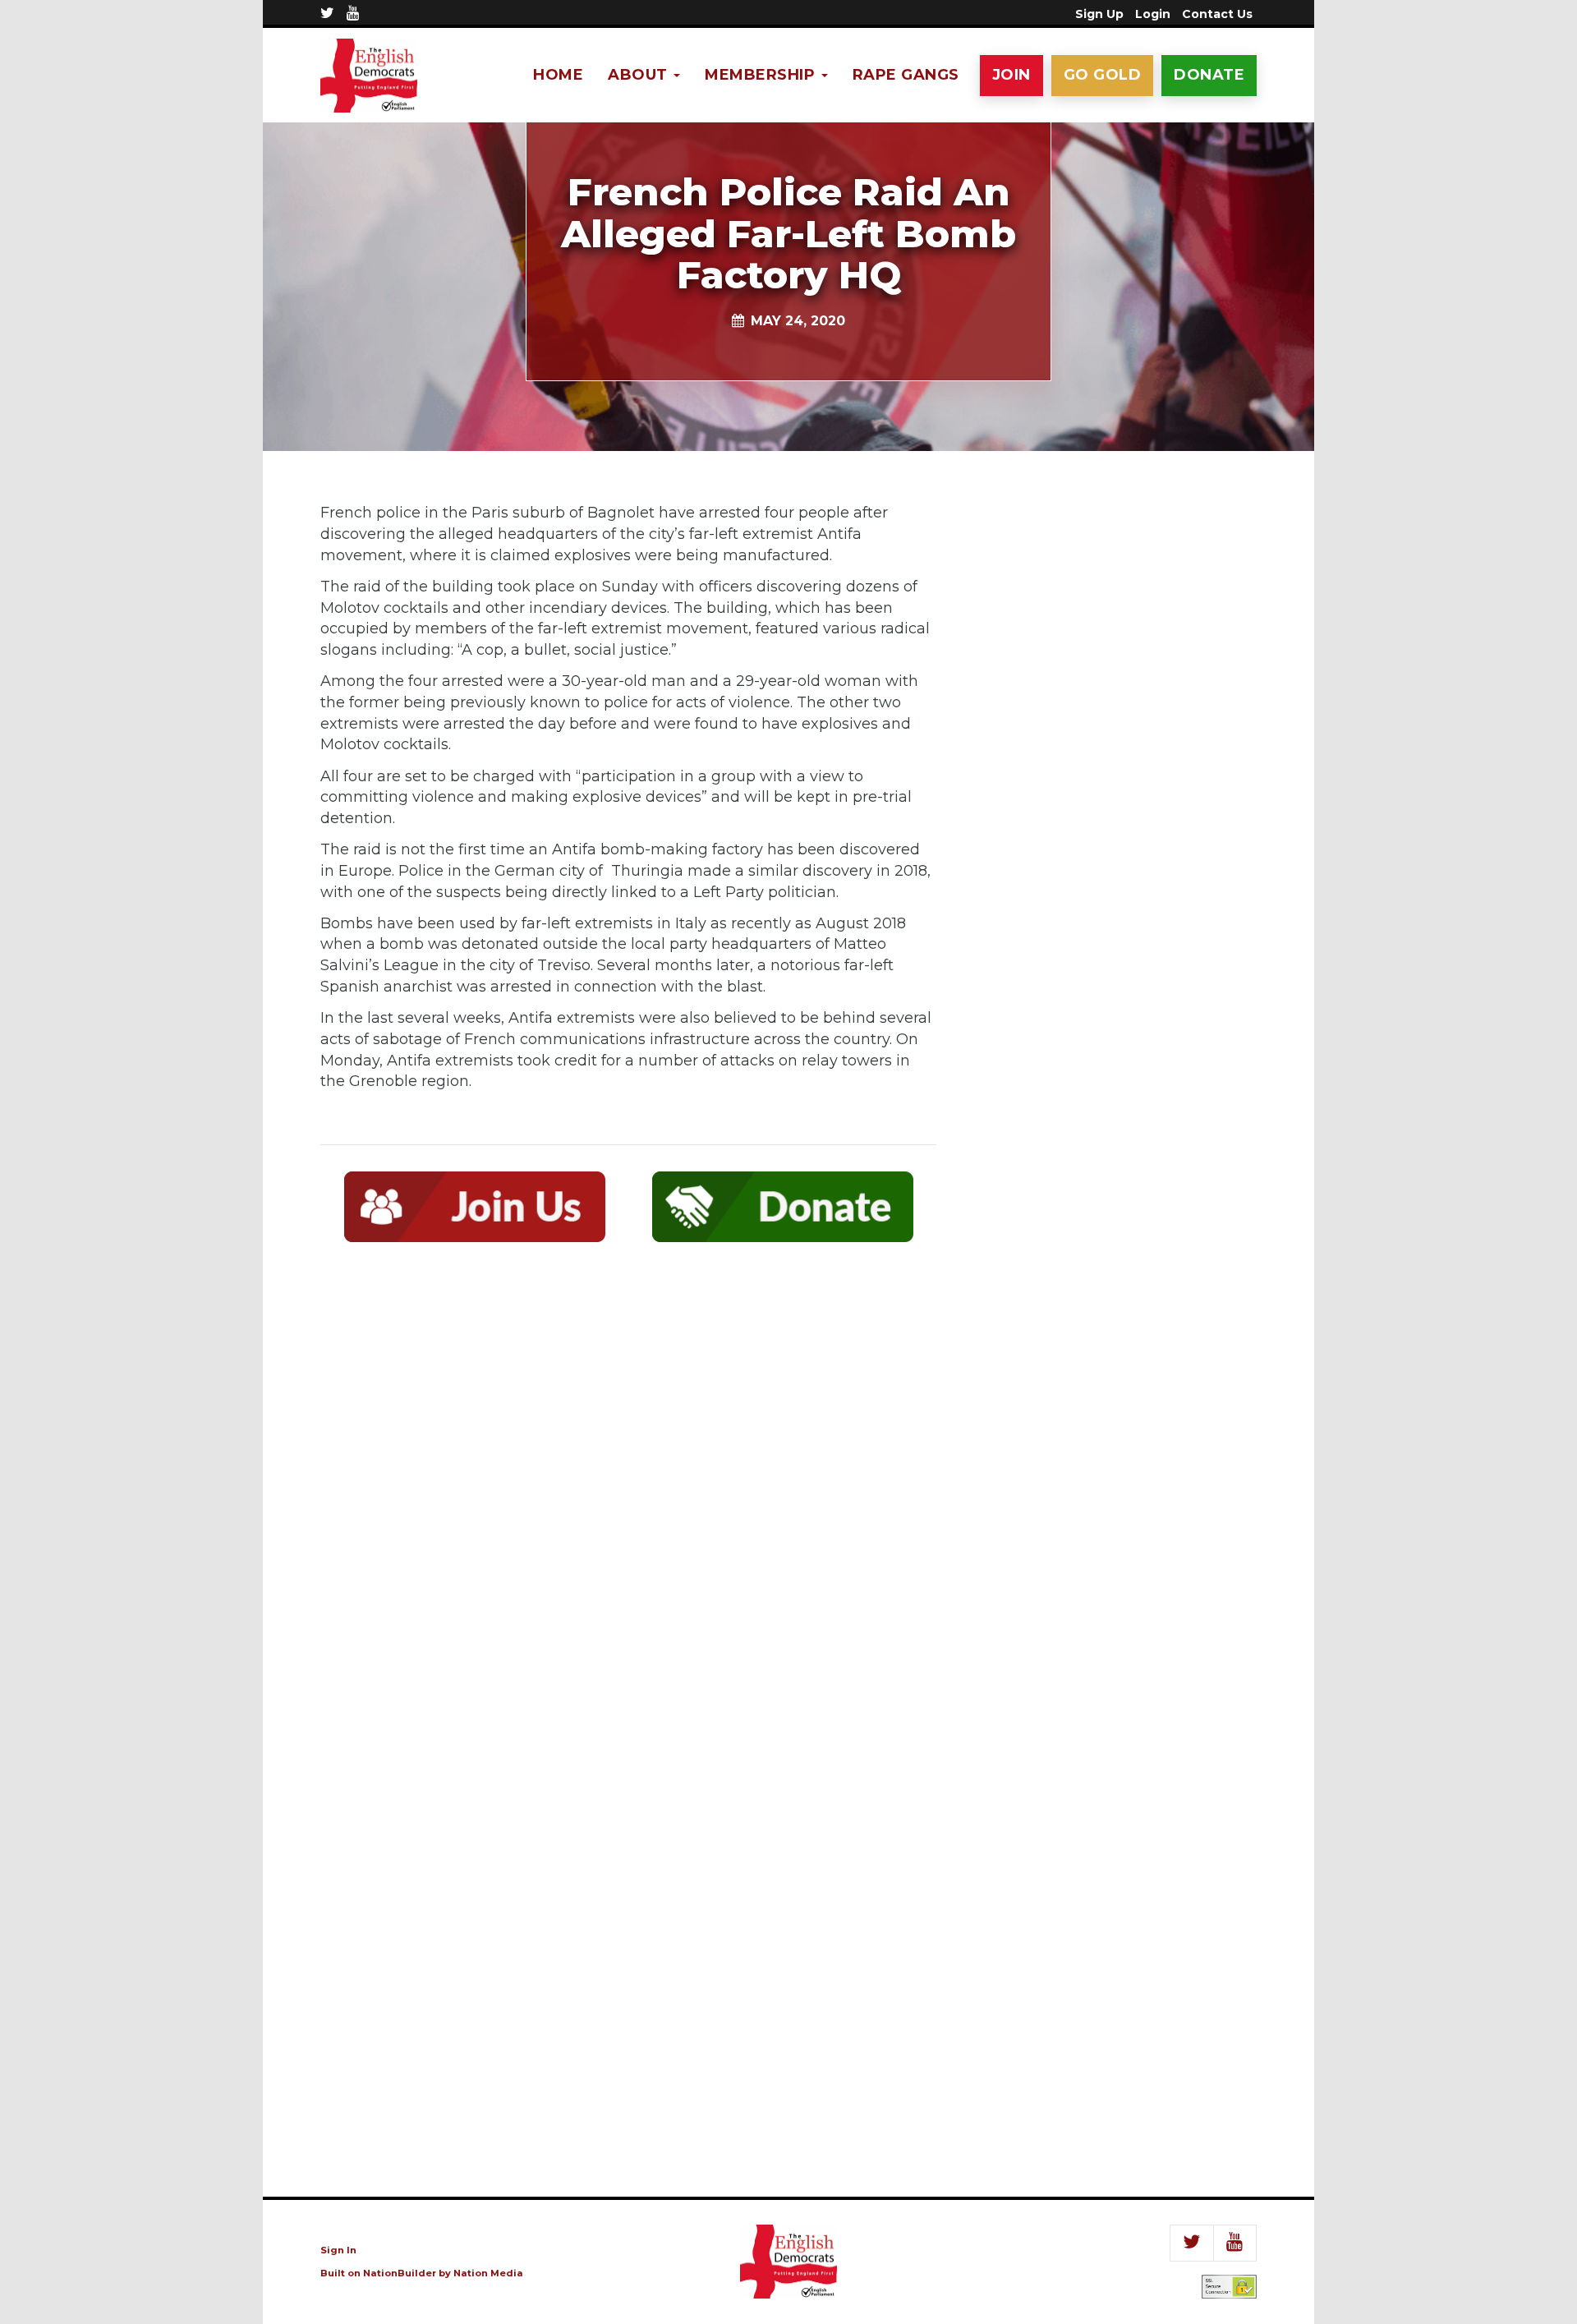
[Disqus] (628, 1495)
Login (1153, 14)
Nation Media (488, 2273)
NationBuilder (400, 2273)
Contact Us (1217, 14)
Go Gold (1103, 75)
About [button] (640, 75)
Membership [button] (762, 75)
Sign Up (1099, 14)
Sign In (338, 2250)
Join (1011, 75)
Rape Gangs (906, 75)
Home (558, 75)
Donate (1209, 75)
